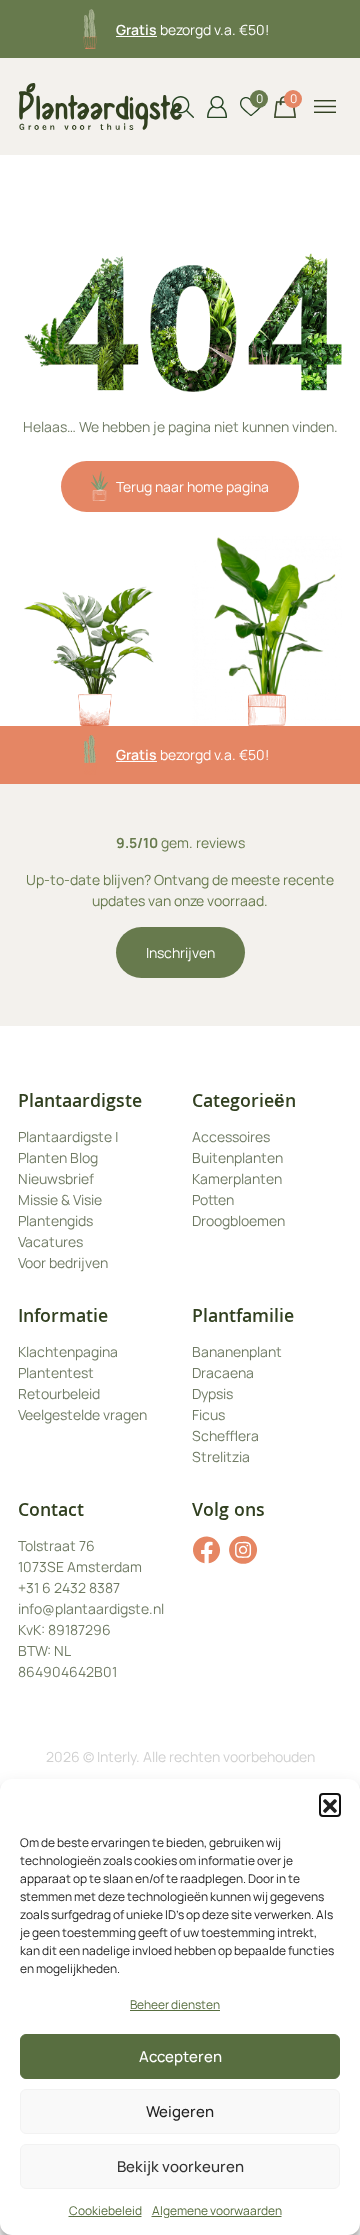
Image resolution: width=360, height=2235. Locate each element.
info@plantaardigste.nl (91, 1608)
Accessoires (231, 1136)
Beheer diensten (175, 2004)
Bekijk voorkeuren (180, 2166)
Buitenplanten (237, 1157)
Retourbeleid (59, 1393)
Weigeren (180, 2111)
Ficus (208, 1414)
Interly (116, 1756)
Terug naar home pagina (192, 486)
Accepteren (180, 2056)
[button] (330, 1804)
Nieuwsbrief (56, 1178)
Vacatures (50, 1241)
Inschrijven (180, 952)
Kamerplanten (237, 1178)
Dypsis (212, 1393)
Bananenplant (237, 1351)
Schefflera (225, 1435)
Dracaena (223, 1372)
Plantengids (55, 1220)
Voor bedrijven (63, 1262)
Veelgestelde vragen (82, 1414)
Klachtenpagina (68, 1351)
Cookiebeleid (105, 2210)
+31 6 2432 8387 (69, 1587)
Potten (213, 1199)
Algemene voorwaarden (217, 2210)
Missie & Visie (60, 1199)
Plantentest (56, 1372)
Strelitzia (221, 1456)
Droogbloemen (238, 1220)
